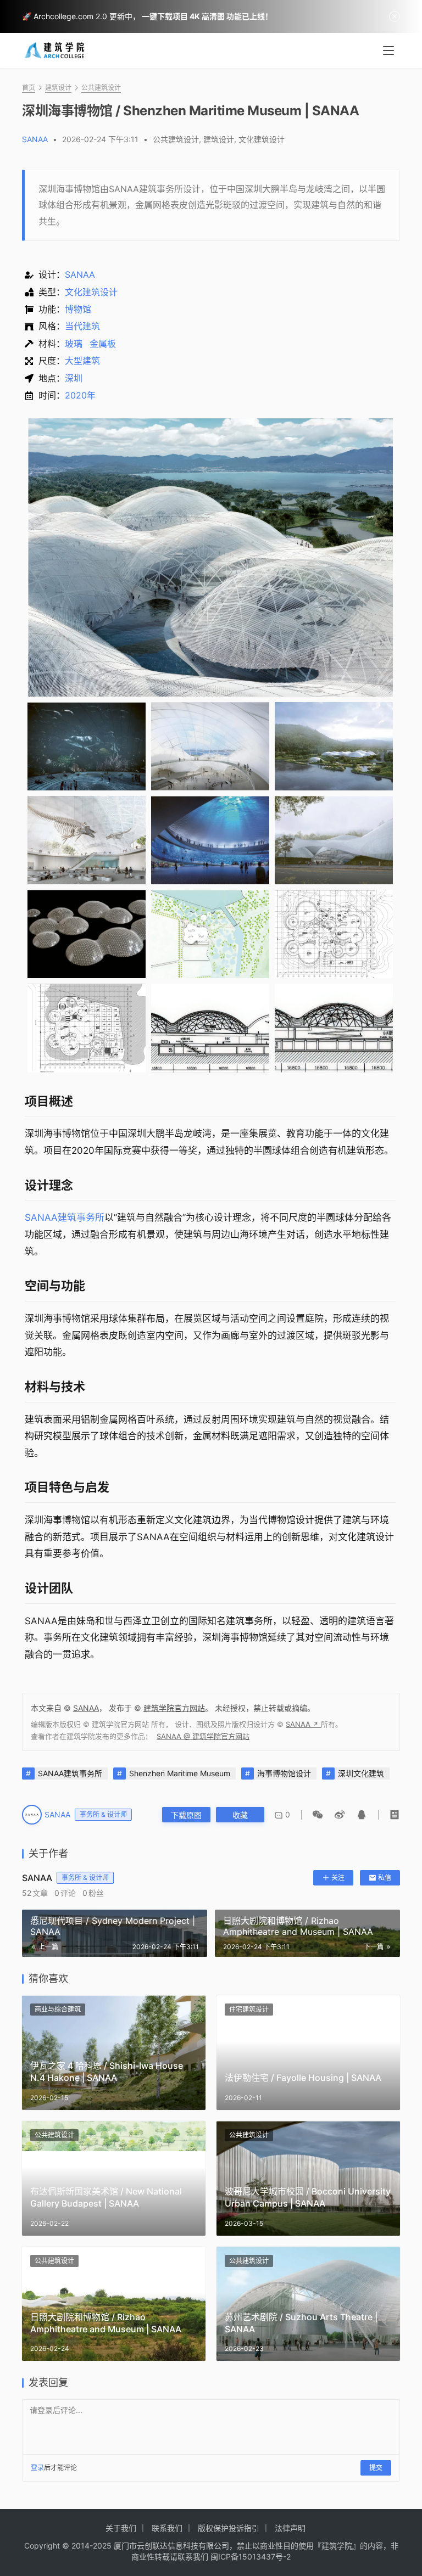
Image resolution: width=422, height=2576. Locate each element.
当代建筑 (82, 326)
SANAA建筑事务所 (65, 1217)
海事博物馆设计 (284, 1773)
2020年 (80, 395)
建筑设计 (219, 139)
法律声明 (290, 2528)
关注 (338, 1878)
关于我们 (121, 2528)
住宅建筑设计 (249, 2009)
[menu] (388, 50)
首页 (29, 88)
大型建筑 (82, 361)
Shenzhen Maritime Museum (180, 1773)
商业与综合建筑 (58, 2009)
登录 (37, 2468)
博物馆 (78, 309)
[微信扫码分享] (320, 1815)
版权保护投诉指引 (229, 2528)
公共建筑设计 (176, 139)
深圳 (74, 378)
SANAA (35, 139)
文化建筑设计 (262, 139)
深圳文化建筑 (361, 1773)
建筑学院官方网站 (174, 1708)
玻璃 (74, 344)
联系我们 (167, 2528)
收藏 (240, 1815)
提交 (376, 2468)
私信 (385, 1878)
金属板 (103, 344)
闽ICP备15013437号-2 (251, 2557)
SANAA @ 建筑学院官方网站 (203, 1736)
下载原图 (186, 1815)
